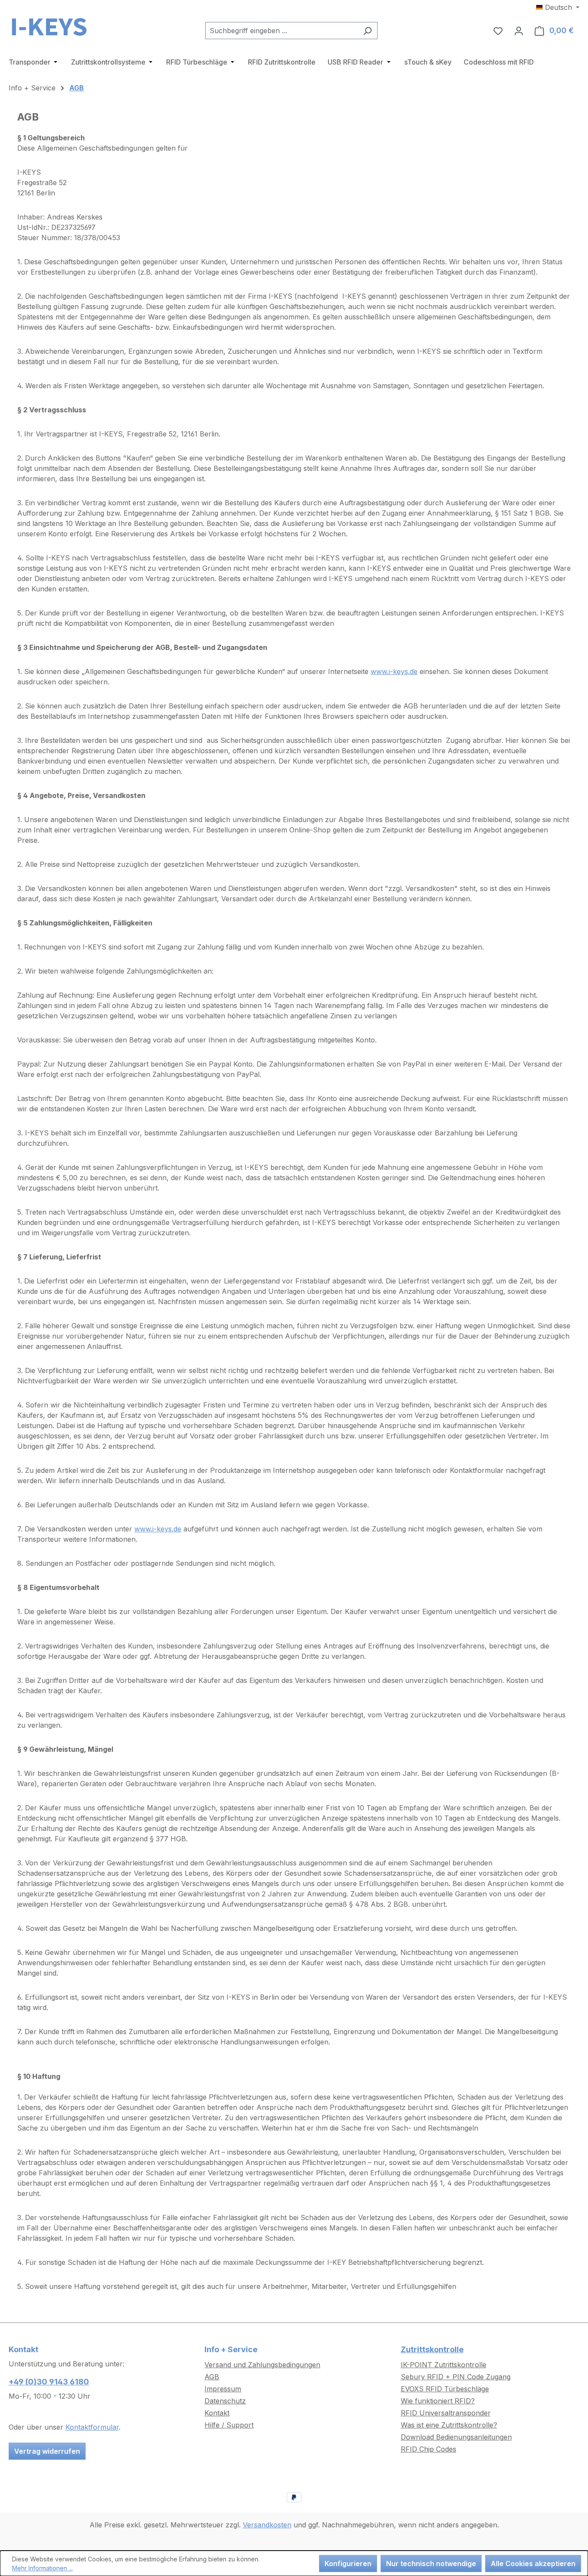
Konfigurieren (348, 2564)
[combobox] (282, 31)
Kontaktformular (92, 2427)
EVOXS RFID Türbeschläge (445, 2389)
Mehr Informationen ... (42, 2568)
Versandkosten (267, 2525)
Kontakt (217, 2413)
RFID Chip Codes (429, 2449)
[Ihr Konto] (519, 31)
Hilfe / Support (229, 2425)
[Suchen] (367, 31)
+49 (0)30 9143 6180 (49, 2382)
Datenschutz (225, 2401)
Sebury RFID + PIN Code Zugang (456, 2377)
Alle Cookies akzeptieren (533, 2564)
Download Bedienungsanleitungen (456, 2437)
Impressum (223, 2389)
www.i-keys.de (158, 1529)
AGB (212, 2377)
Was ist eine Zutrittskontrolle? (449, 2425)
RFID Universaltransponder (446, 2413)
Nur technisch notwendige (431, 2564)
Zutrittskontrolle (432, 2349)
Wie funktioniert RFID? (438, 2401)
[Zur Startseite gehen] (52, 29)
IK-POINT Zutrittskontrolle (444, 2365)
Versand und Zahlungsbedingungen (262, 2365)
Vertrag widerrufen (47, 2451)
